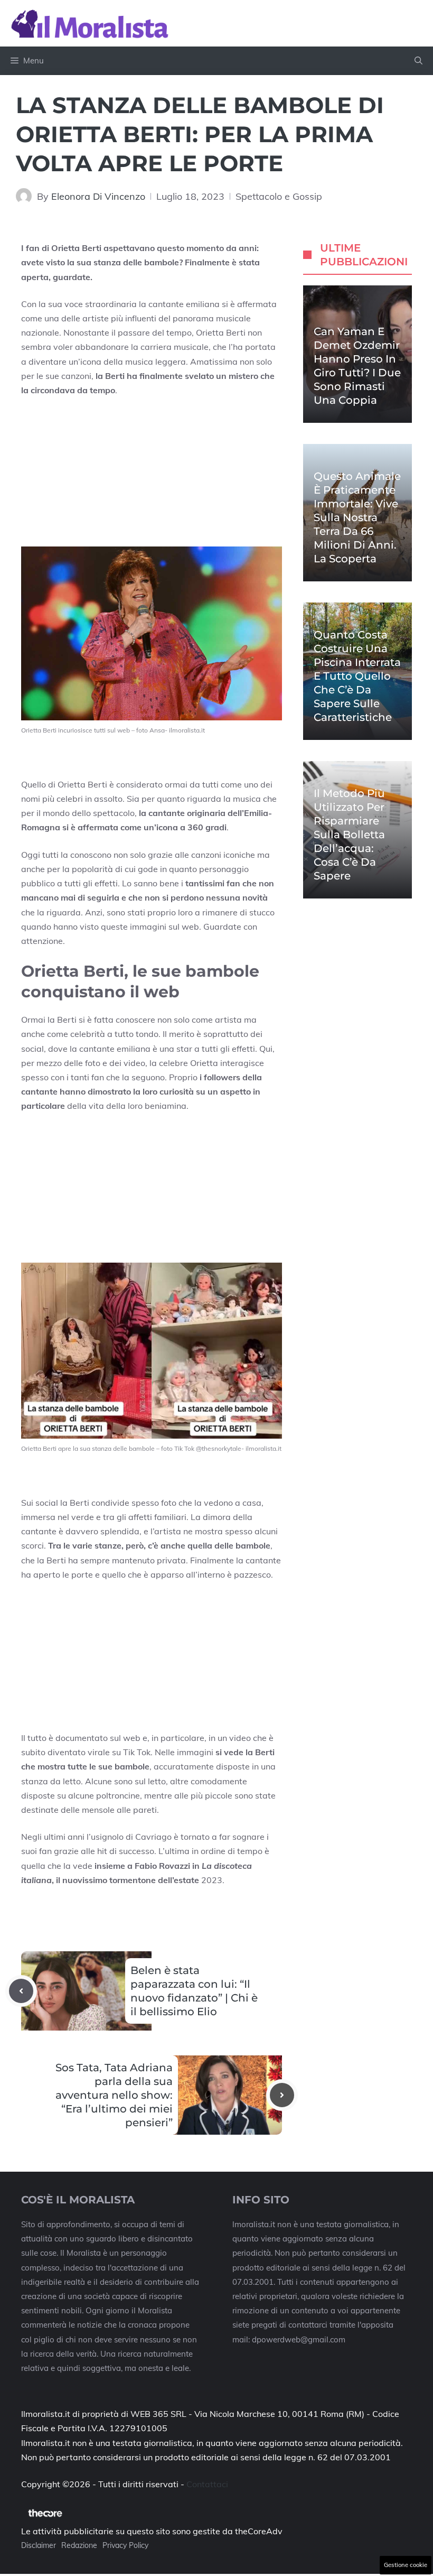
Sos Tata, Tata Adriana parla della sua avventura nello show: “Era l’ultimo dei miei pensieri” (114, 2095)
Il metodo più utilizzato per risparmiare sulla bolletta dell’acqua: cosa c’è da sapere (349, 835)
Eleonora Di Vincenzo (98, 196)
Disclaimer (39, 2545)
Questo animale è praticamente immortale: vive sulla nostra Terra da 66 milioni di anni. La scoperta (357, 517)
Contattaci (207, 2484)
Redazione (79, 2545)
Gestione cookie (406, 2565)
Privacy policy (125, 2545)
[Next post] (282, 2095)
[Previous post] (21, 1991)
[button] (418, 61)
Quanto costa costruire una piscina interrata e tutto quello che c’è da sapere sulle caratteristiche (357, 676)
